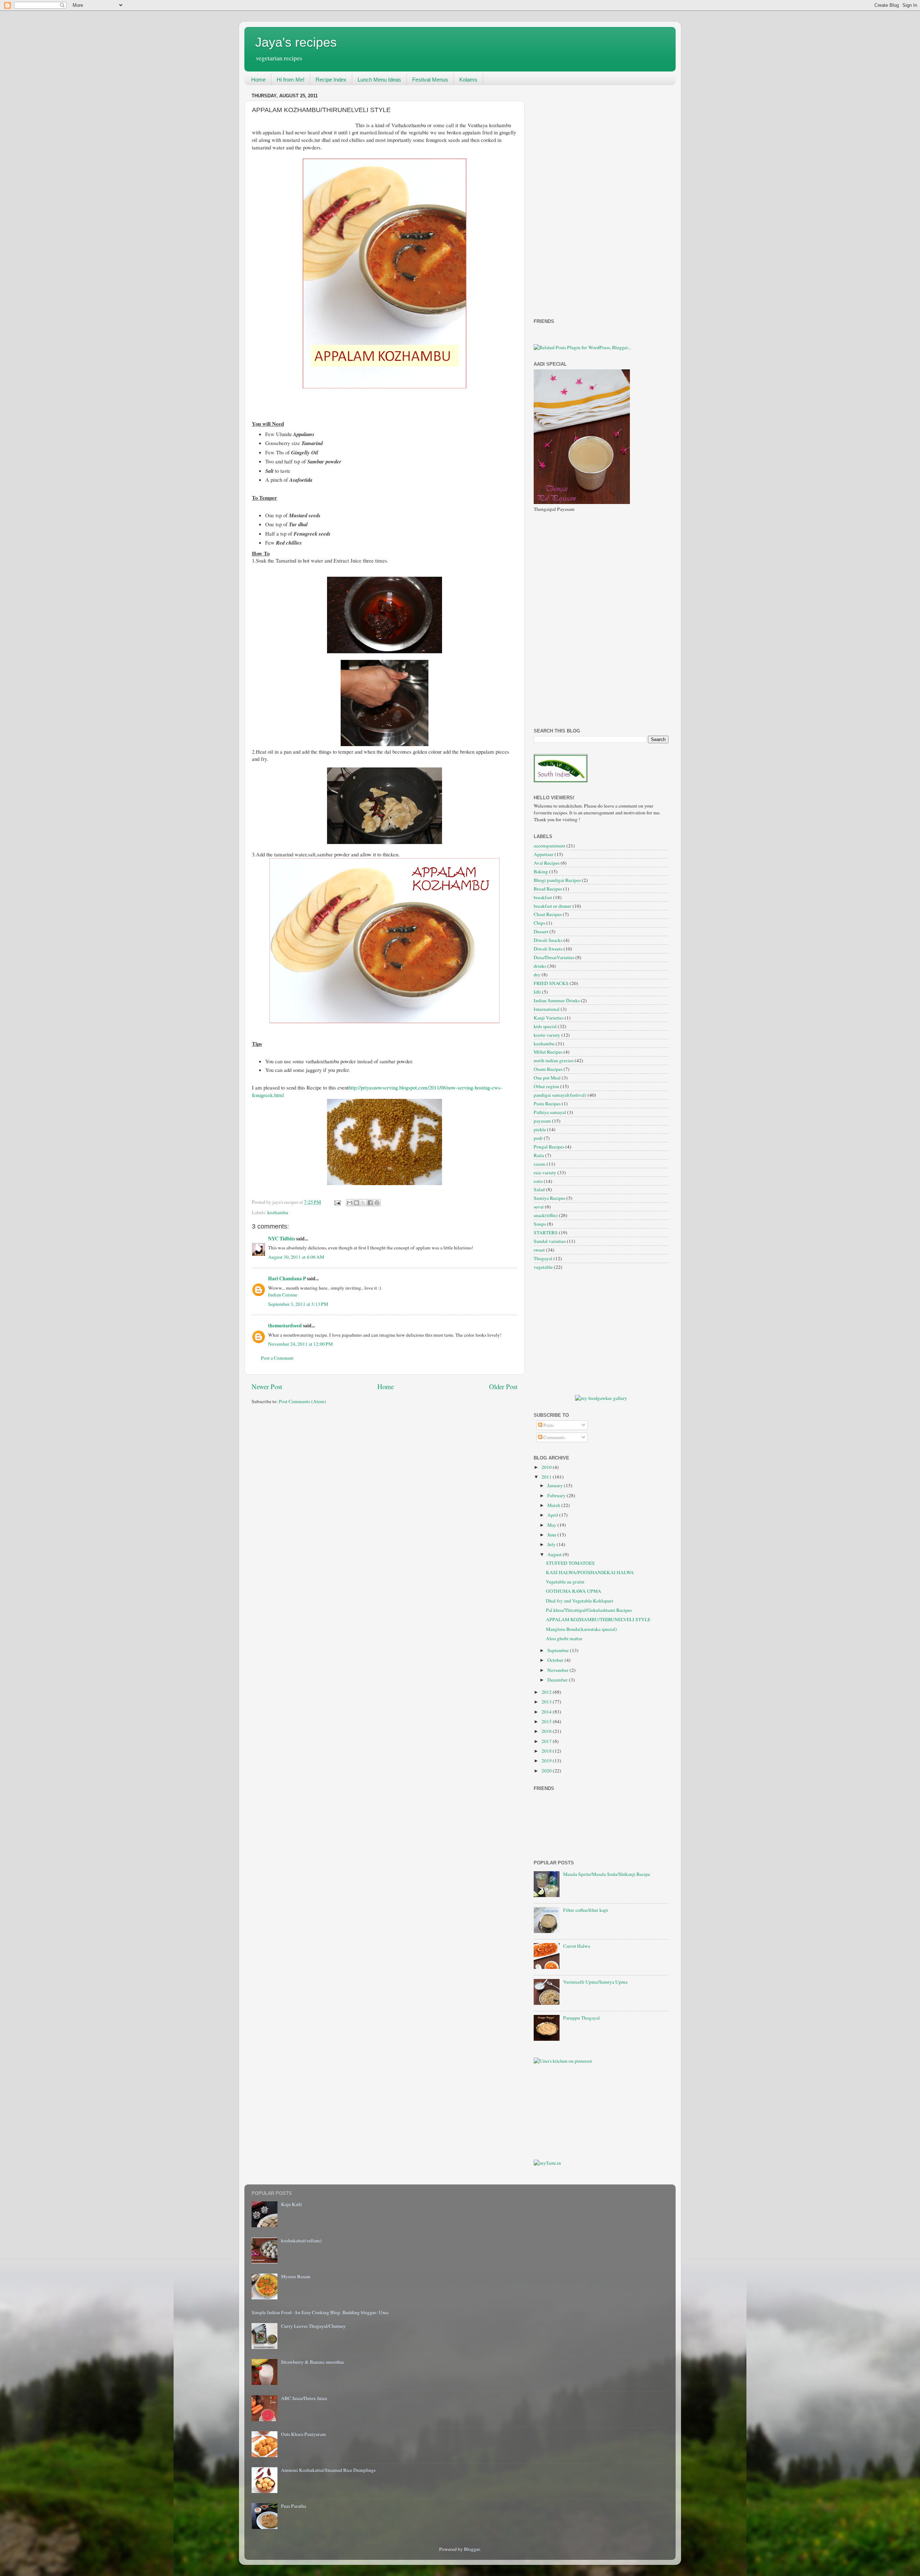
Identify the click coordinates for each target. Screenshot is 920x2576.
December (558, 1680)
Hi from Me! (291, 80)
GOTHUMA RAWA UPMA (574, 1591)
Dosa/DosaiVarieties (554, 957)
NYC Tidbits (282, 1239)
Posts (548, 1425)
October (556, 1660)
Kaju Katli (291, 2204)
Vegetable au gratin (565, 1582)
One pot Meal (547, 1078)
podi (538, 1138)
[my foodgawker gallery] (601, 1398)
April (553, 1515)
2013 (547, 1702)
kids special (545, 1026)
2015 (547, 1721)
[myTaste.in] (547, 2163)
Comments (554, 1437)
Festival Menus (430, 80)
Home (258, 80)
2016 (547, 1731)
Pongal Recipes (549, 1147)
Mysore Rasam (296, 2276)
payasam (542, 1121)
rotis (538, 1181)
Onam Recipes (548, 1069)
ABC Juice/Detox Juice (304, 2398)
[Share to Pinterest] (377, 1203)
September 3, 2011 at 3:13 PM (298, 1304)
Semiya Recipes (549, 1198)
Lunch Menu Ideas (379, 80)
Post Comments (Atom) (303, 1401)
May (552, 1525)
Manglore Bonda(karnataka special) (581, 1629)
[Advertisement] (562, 198)
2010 (547, 1467)
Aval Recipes (547, 863)
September (559, 1650)
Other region (546, 1086)
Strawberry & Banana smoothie (312, 2362)
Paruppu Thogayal (581, 2018)
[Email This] (350, 1203)
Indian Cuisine (283, 1295)
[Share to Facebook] (370, 1203)
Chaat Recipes (548, 914)
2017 (547, 1741)
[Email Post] (337, 1202)
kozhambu (278, 1212)
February (557, 1495)
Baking (541, 871)
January (556, 1485)
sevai (539, 1207)
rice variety (545, 1173)
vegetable (543, 1267)
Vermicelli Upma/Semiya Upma (595, 1982)
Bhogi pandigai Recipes (557, 880)
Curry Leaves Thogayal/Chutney (313, 2326)
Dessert (541, 931)
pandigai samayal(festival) (560, 1095)
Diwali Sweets (548, 949)
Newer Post (267, 1386)
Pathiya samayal (550, 1112)
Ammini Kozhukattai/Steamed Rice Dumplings (328, 2470)
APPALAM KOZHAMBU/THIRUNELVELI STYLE (598, 1619)
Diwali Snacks (548, 940)
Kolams (468, 80)
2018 (547, 1751)
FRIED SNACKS (551, 983)
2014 (547, 1712)
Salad (539, 1189)
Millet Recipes (548, 1052)
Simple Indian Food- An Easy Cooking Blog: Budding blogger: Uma (320, 2312)
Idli (537, 992)
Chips (539, 923)
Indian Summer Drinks (557, 1000)
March (554, 1505)
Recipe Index (331, 80)
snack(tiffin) (546, 1215)
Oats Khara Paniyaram (303, 2434)
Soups (540, 1224)
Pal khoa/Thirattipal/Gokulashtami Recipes (589, 1610)
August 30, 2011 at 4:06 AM (296, 1257)
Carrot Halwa (577, 1946)
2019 (547, 1761)
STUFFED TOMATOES (570, 1563)
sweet (539, 1250)
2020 (547, 1771)
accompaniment (549, 846)
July (552, 1544)
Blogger (472, 2549)
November (558, 1670)
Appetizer (544, 854)
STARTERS (546, 1232)
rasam (540, 1164)
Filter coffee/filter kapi (586, 1910)
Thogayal (543, 1258)
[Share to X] (363, 1203)
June (552, 1535)
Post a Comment (277, 1358)
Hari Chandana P (287, 1278)
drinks (540, 966)
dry (537, 975)
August (555, 1554)
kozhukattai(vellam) (301, 2240)
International (547, 1009)
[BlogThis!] (356, 1203)
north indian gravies (554, 1060)
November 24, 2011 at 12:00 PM (300, 1344)
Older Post (503, 1386)
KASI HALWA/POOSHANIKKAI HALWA (590, 1572)
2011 (547, 1477)
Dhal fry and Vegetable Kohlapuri (580, 1601)
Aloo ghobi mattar (564, 1638)
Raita (539, 1155)
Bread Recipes (548, 889)
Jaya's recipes (296, 42)
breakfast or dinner (553, 906)
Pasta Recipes (547, 1104)
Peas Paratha (294, 2506)
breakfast (543, 897)
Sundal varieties (550, 1241)
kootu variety (547, 1035)
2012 (547, 1692)
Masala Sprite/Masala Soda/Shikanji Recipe (607, 1874)
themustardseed (285, 1326)
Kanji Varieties (549, 1018)
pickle (540, 1129)
